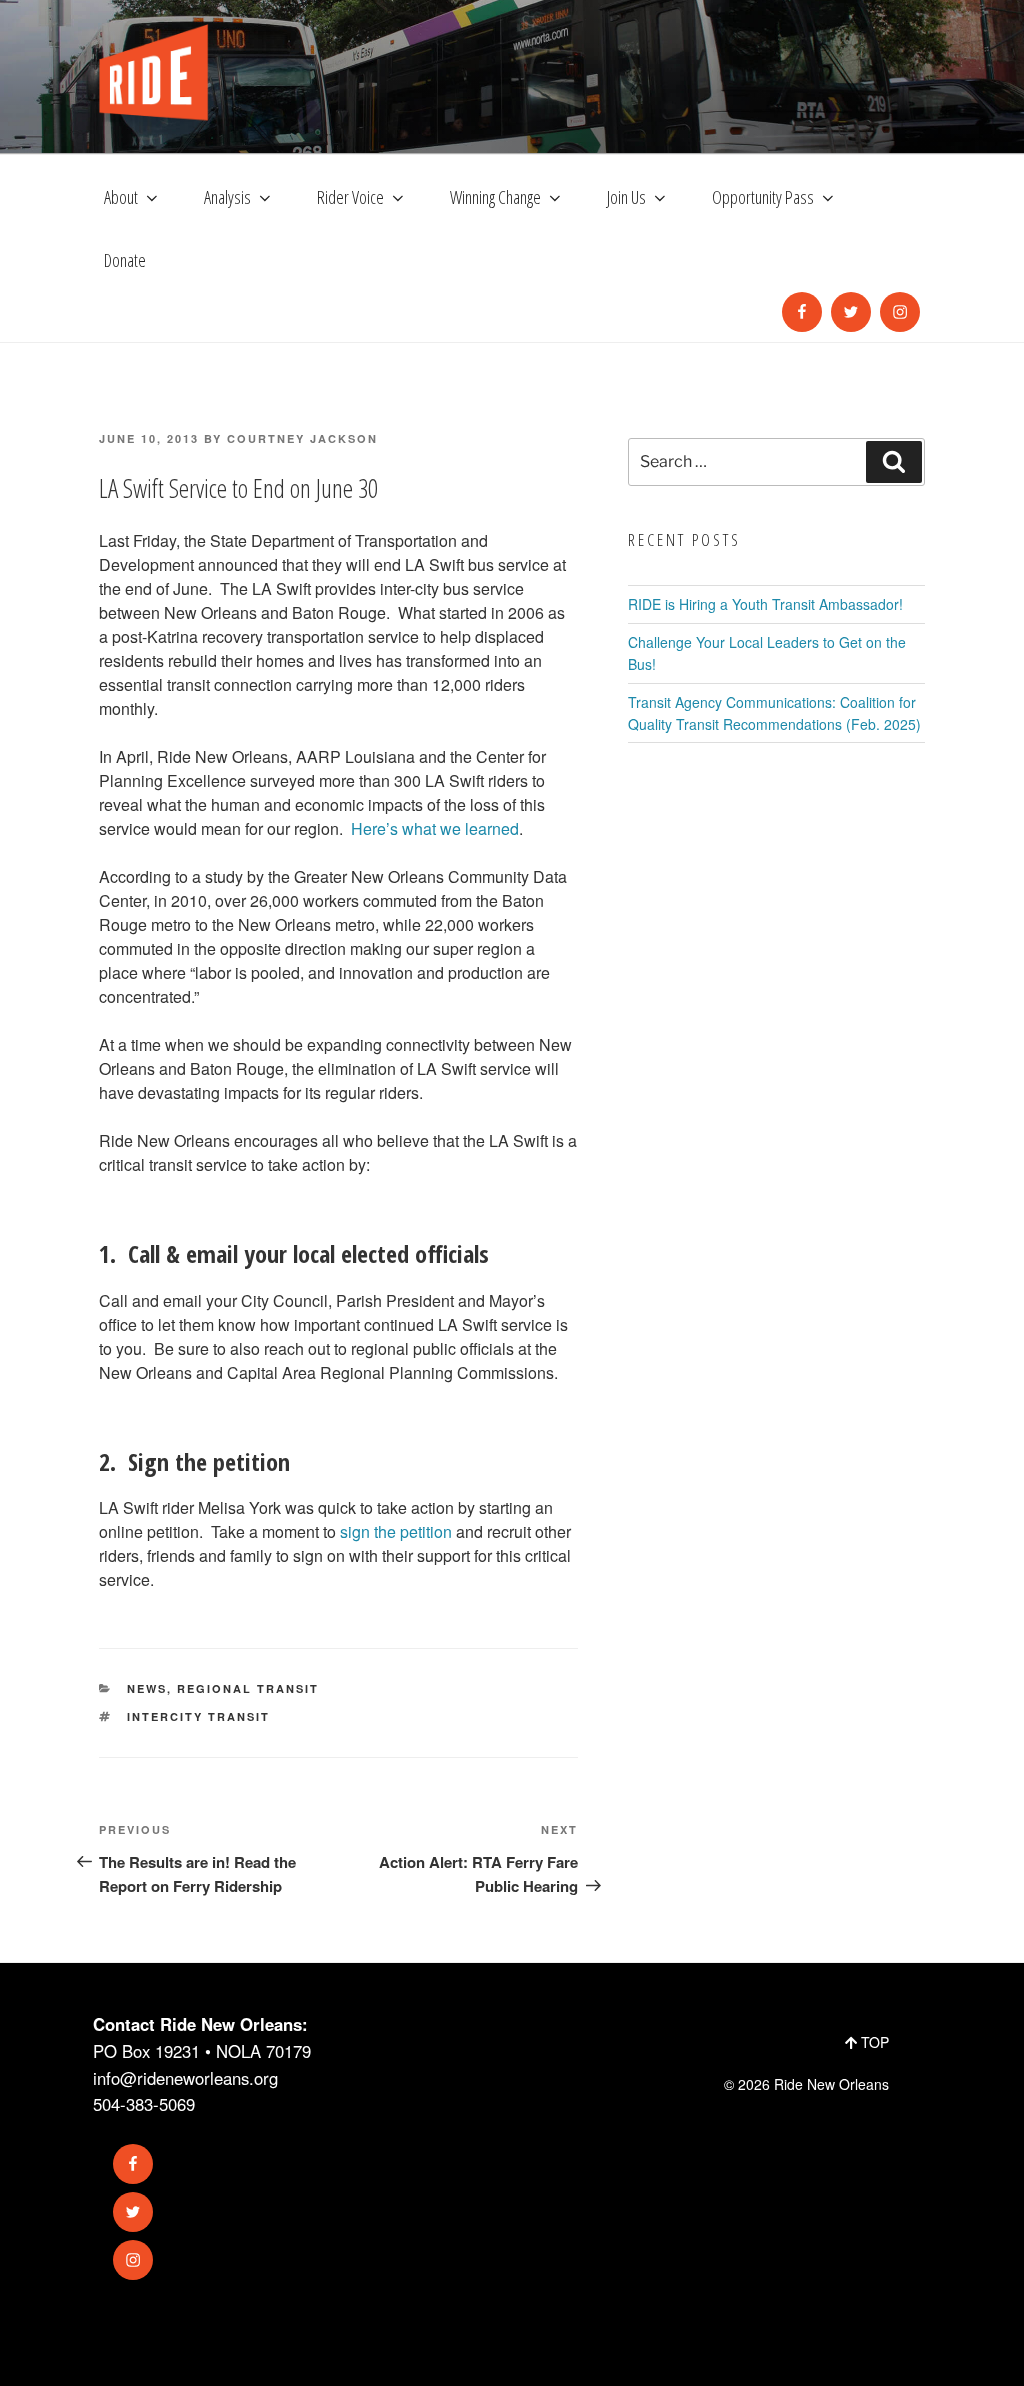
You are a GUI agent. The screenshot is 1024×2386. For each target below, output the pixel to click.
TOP (873, 2042)
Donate (125, 260)
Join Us (626, 197)
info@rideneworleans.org (185, 2078)
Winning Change (495, 197)
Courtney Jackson (302, 438)
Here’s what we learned (435, 828)
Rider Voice (350, 197)
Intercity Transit (198, 1716)
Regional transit (248, 1688)
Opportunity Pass (763, 197)
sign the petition (396, 1531)
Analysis (227, 197)
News (147, 1688)
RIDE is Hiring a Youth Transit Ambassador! (765, 604)
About (121, 197)
